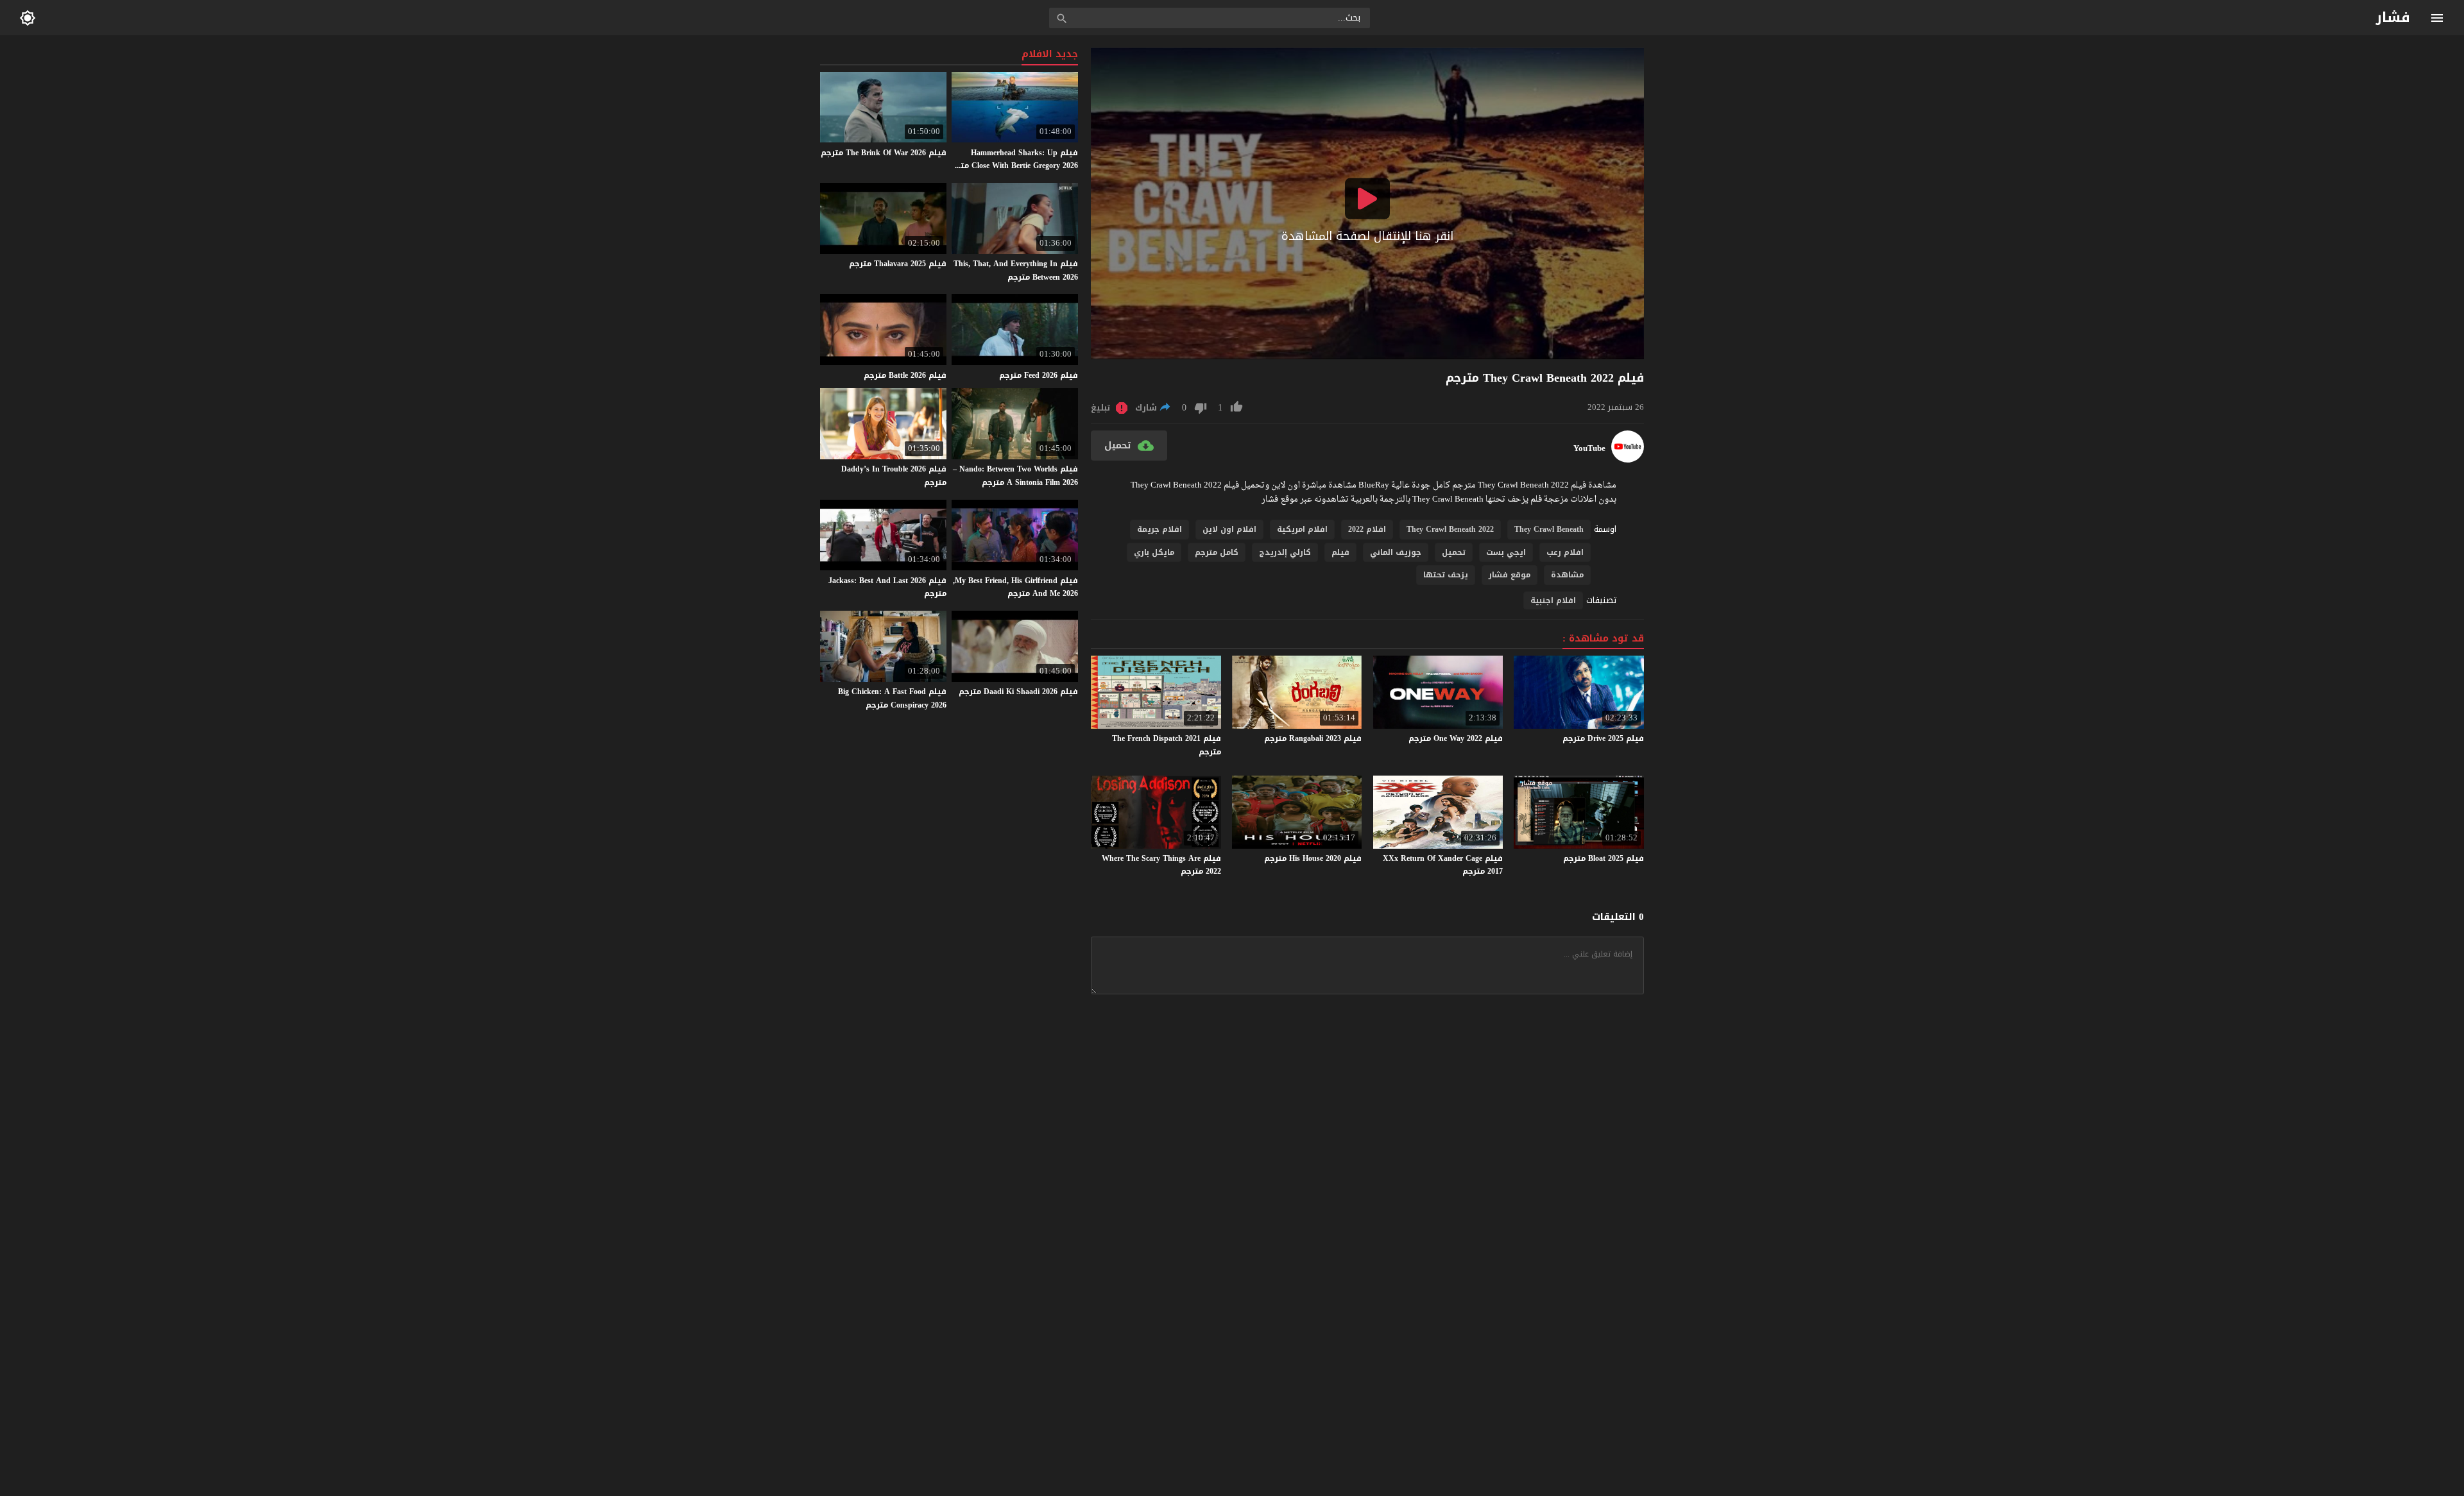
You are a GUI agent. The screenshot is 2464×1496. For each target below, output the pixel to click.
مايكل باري (1154, 552)
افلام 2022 (1367, 529)
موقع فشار (1510, 575)
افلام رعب (1565, 552)
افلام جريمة (1159, 529)
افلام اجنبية (1553, 600)
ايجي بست (1506, 552)
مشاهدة (1567, 575)
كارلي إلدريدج (1285, 552)
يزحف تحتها (1446, 575)
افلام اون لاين (1229, 529)
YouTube (1589, 448)
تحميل (1454, 552)
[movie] (1628, 460)
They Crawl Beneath (1549, 529)
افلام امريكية (1302, 529)
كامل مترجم (1217, 552)
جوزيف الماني (1396, 552)
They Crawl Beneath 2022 (1450, 529)
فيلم (1340, 552)
